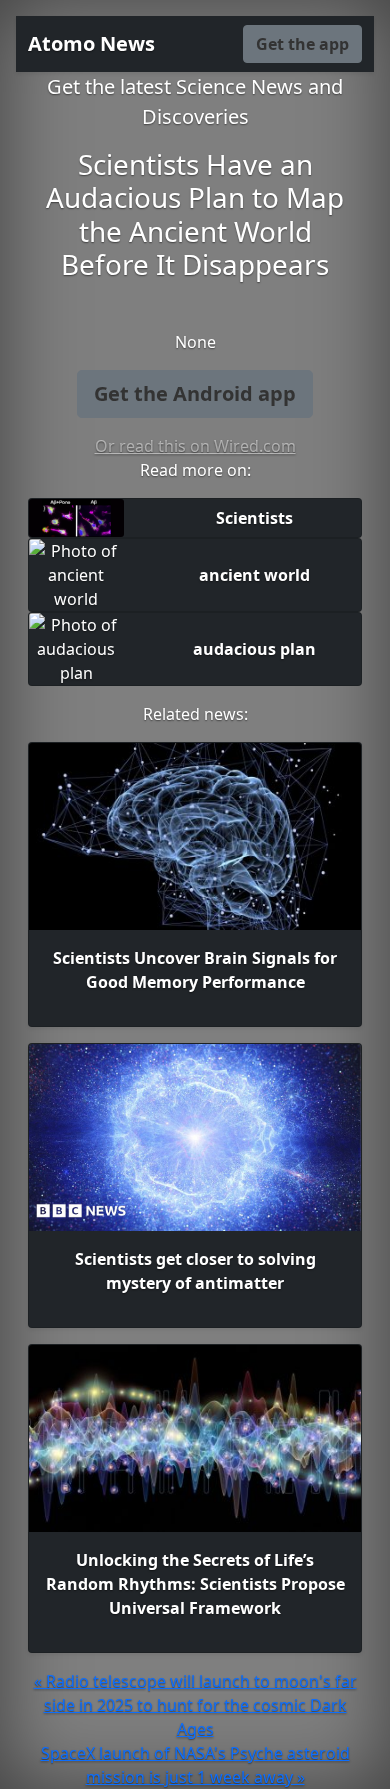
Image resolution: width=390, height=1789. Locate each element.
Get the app (302, 44)
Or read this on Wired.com (195, 446)
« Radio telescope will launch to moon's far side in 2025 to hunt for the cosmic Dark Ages (195, 1705)
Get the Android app (195, 393)
